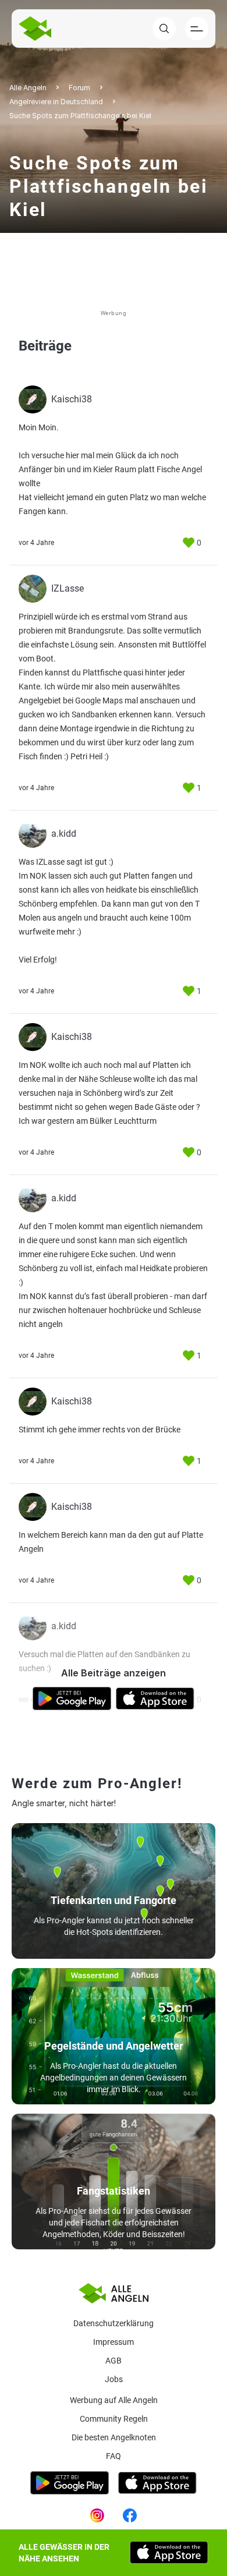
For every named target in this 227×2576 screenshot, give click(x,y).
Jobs (114, 2379)
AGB (114, 2361)
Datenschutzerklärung (114, 2323)
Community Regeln (114, 2419)
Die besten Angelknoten (114, 2437)
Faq (114, 2456)
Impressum (114, 2342)
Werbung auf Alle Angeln (114, 2400)
